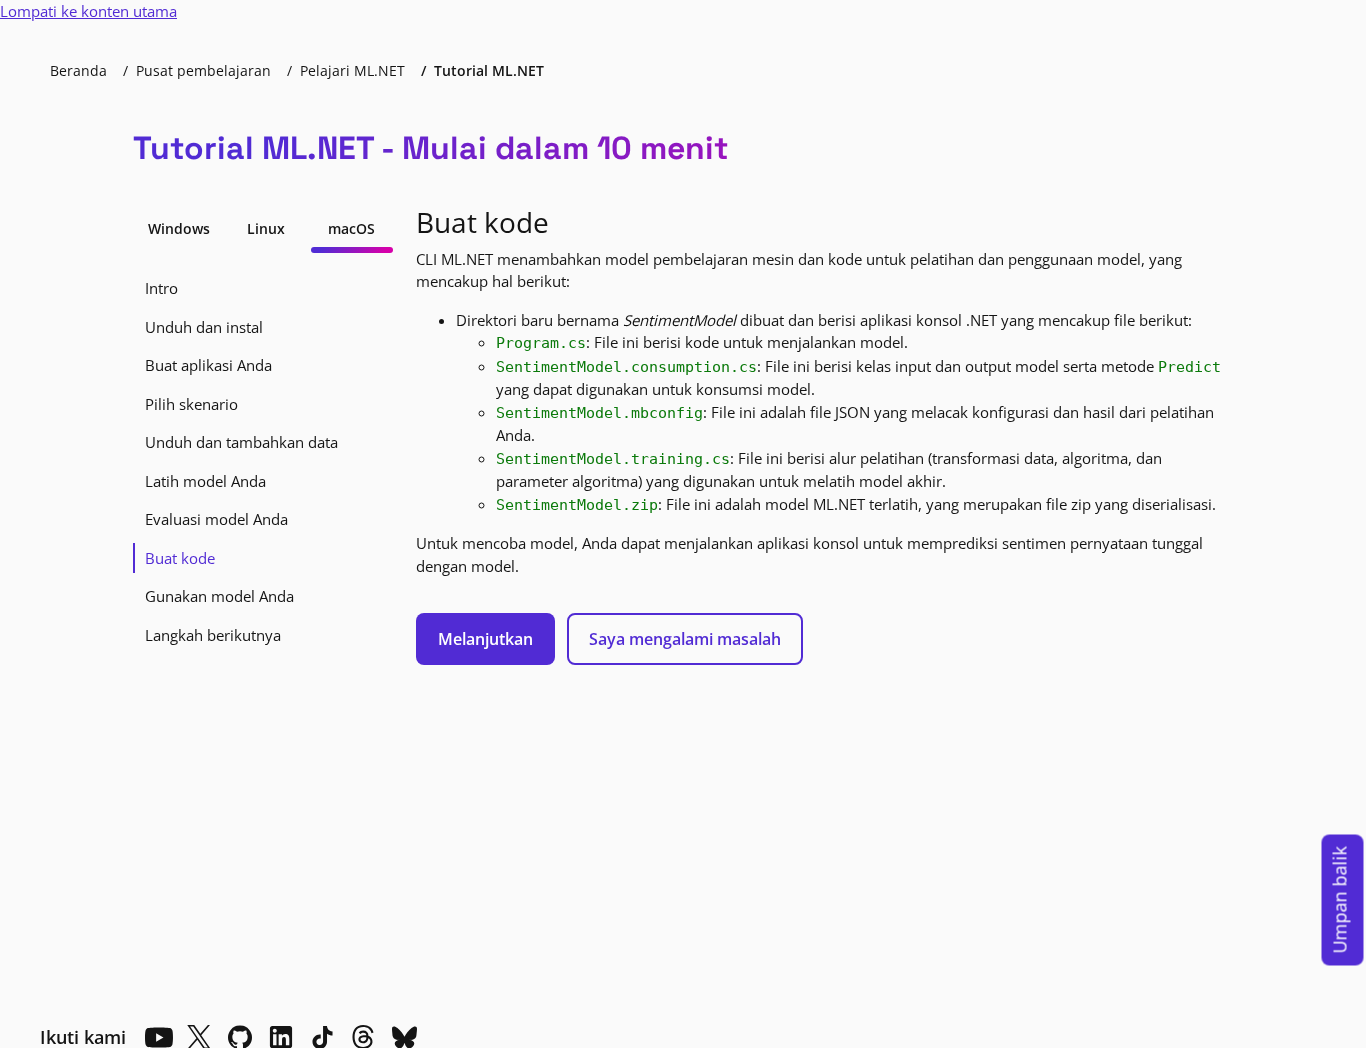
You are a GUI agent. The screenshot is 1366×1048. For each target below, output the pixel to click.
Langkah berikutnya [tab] (213, 635)
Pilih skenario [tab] (191, 404)
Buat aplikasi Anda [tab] (208, 365)
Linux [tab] (266, 228)
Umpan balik (1340, 900)
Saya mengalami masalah (685, 639)
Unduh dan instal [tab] (204, 327)
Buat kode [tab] (180, 558)
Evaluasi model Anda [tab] (216, 519)
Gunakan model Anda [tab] (219, 596)
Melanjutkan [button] (485, 639)
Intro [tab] (161, 288)
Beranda (78, 70)
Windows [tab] (179, 228)
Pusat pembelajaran (203, 70)
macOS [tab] (351, 228)
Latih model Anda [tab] (205, 481)
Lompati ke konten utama (88, 11)
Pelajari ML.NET (352, 70)
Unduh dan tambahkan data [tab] (241, 442)
